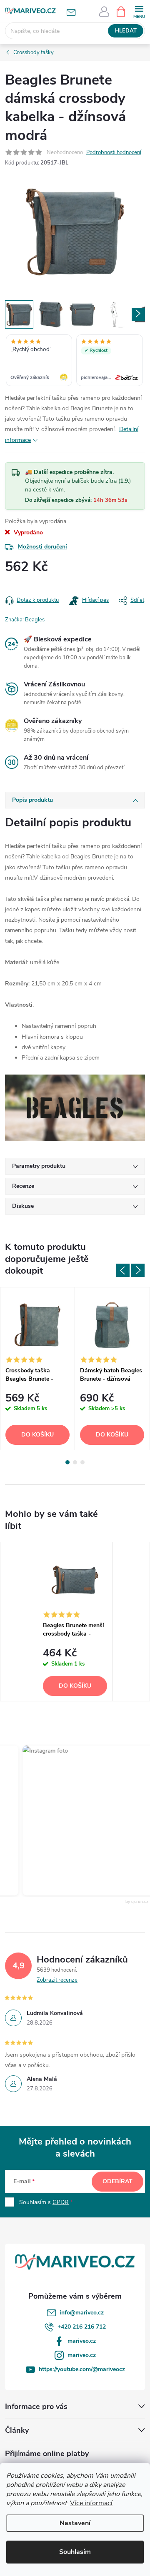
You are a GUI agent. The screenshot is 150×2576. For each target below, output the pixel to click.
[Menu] (139, 11)
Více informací (91, 2503)
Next (138, 1270)
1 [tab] (67, 1462)
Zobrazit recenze (57, 1980)
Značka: (25, 620)
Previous (123, 1270)
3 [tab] (82, 1462)
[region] (75, 361)
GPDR (61, 2202)
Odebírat (117, 2181)
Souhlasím (75, 2552)
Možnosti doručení (42, 547)
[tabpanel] (38, 1369)
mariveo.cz (82, 2341)
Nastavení (75, 2523)
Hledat (126, 31)
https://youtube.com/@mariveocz (82, 2369)
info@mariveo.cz (82, 2313)
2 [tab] (75, 1462)
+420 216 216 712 (82, 2327)
